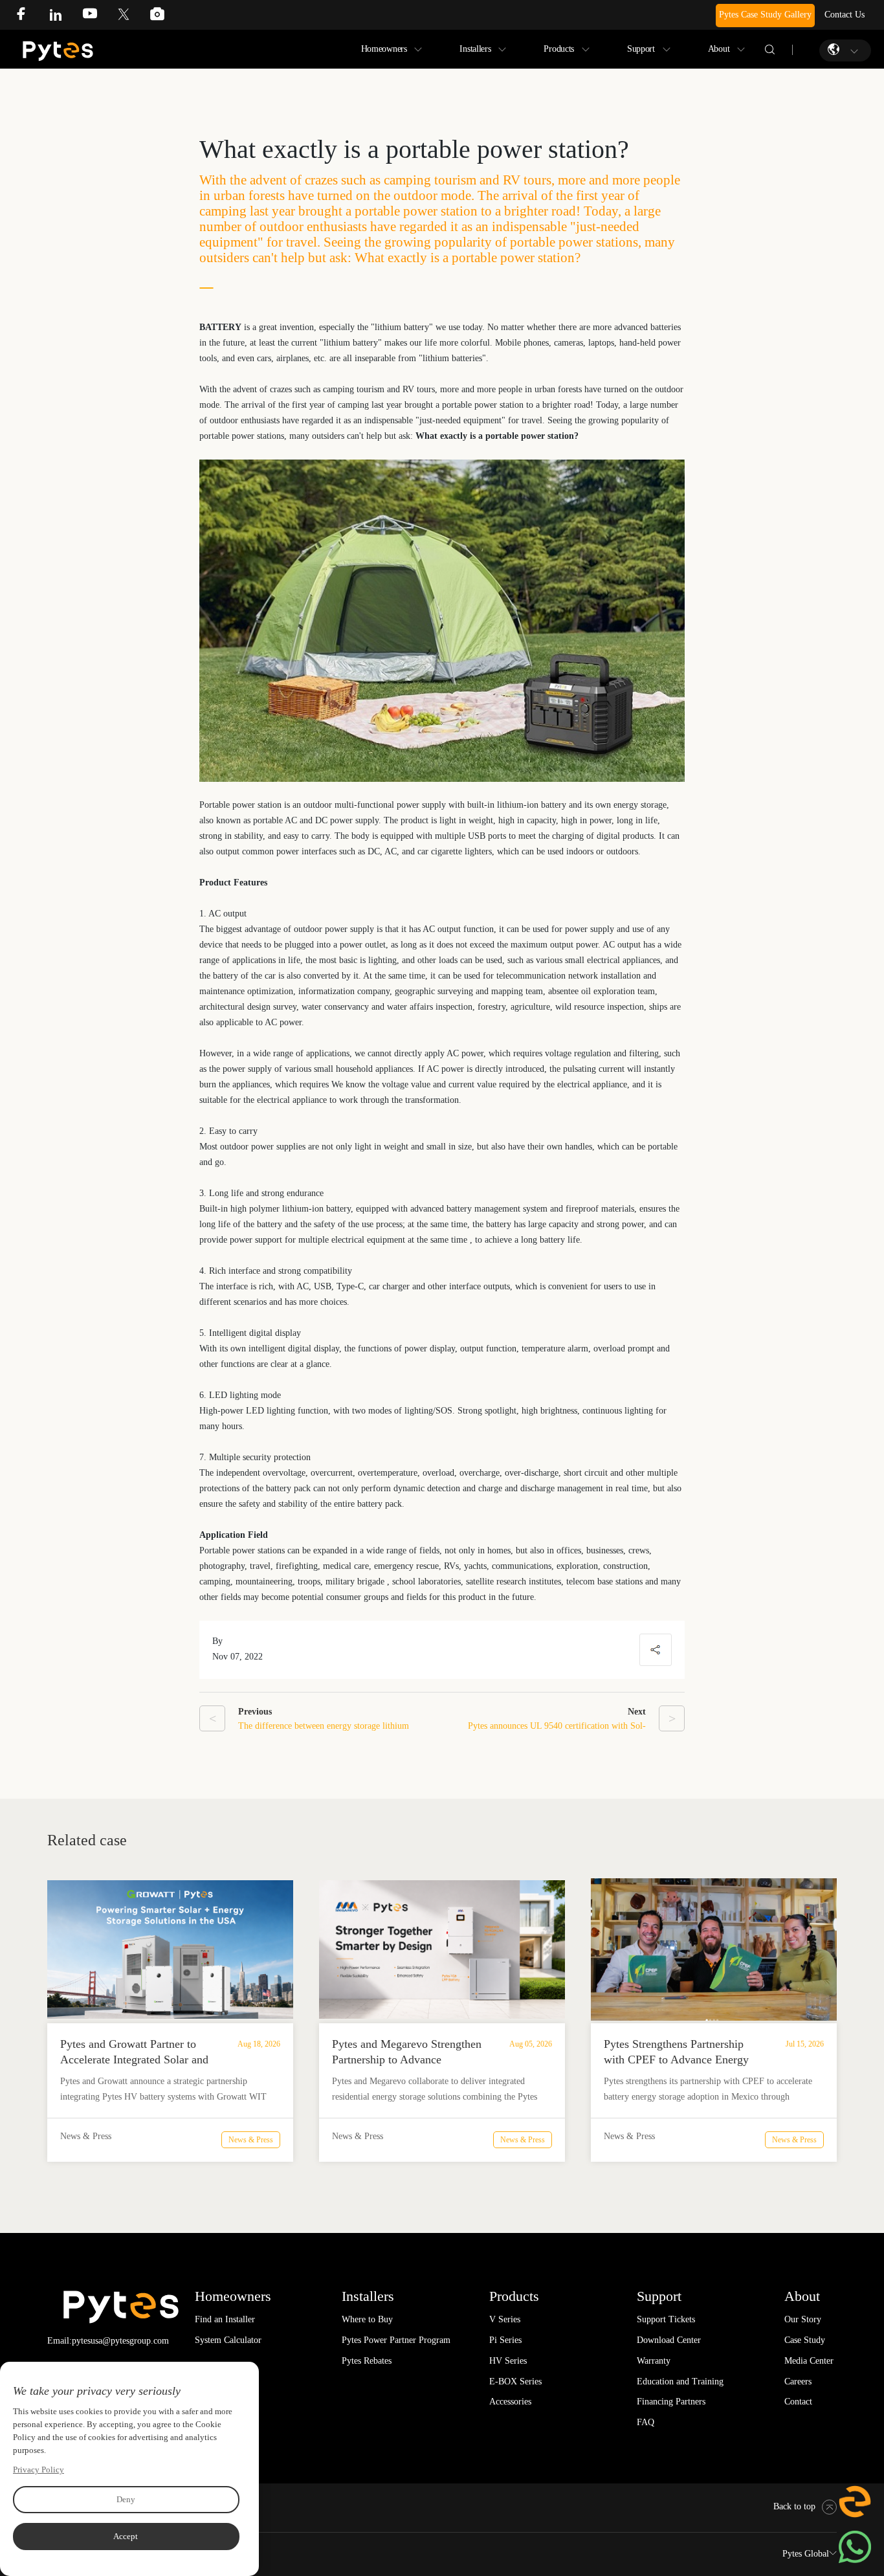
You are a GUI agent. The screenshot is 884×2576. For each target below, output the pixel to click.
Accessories (510, 2402)
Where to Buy (367, 2319)
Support (641, 49)
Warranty (654, 2361)
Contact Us (845, 15)
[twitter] (133, 17)
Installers (475, 49)
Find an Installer (225, 2319)
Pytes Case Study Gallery (765, 15)
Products (559, 49)
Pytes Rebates (367, 2361)
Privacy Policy (39, 2470)
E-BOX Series (515, 2382)
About (719, 49)
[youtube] (100, 17)
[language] (835, 50)
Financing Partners (671, 2402)
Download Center (669, 2340)
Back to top (794, 2506)
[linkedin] (65, 17)
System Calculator (228, 2340)
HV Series (508, 2361)
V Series (505, 2319)
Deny (126, 2499)
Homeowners (384, 49)
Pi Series (505, 2340)
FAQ (646, 2422)
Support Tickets (666, 2319)
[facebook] (31, 17)
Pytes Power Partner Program (396, 2340)
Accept (126, 2536)
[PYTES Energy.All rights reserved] (58, 44)
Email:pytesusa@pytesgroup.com (108, 2341)
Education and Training (680, 2382)
